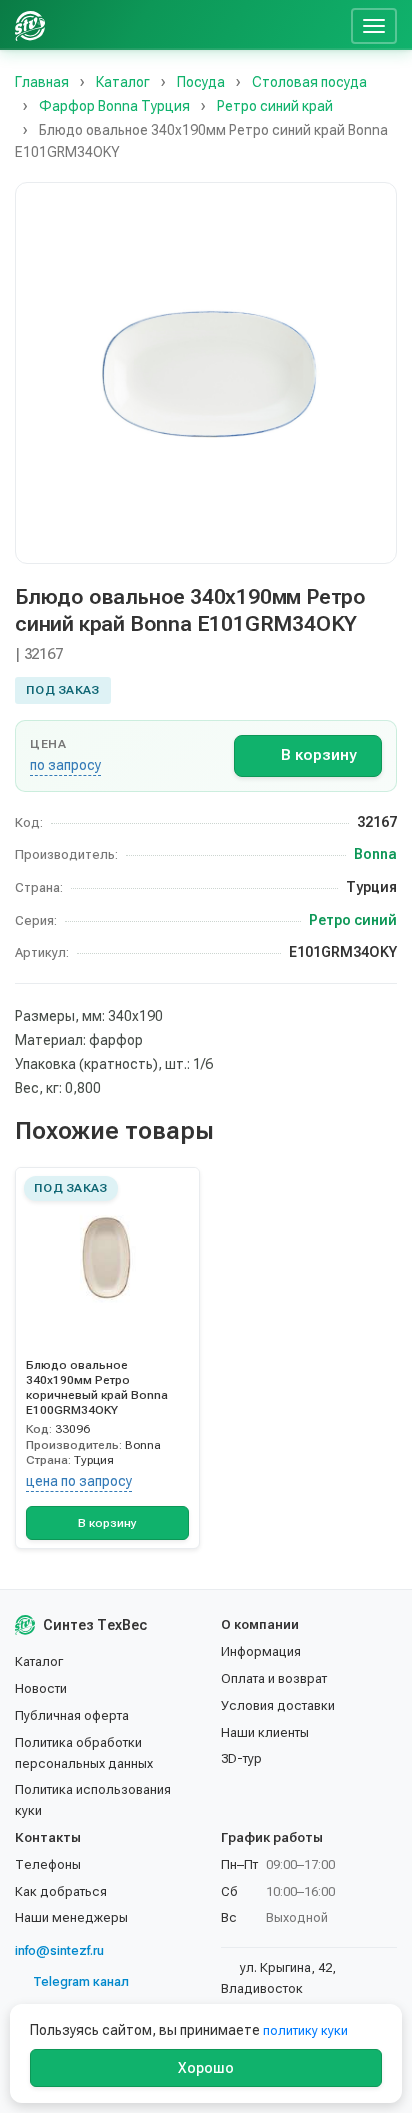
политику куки (305, 2030)
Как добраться (61, 1891)
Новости (41, 1688)
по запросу (65, 765)
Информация (261, 1651)
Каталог (39, 1661)
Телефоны (48, 1864)
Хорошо (206, 2068)
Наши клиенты (265, 1732)
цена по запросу (79, 1481)
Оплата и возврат (274, 1678)
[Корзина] (328, 25)
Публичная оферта (72, 1715)
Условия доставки (278, 1705)
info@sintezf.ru (59, 1950)
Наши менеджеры (71, 1917)
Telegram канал (81, 1981)
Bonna (375, 854)
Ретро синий (353, 920)
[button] (206, 373)
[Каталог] (190, 25)
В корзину (318, 755)
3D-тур (241, 1758)
